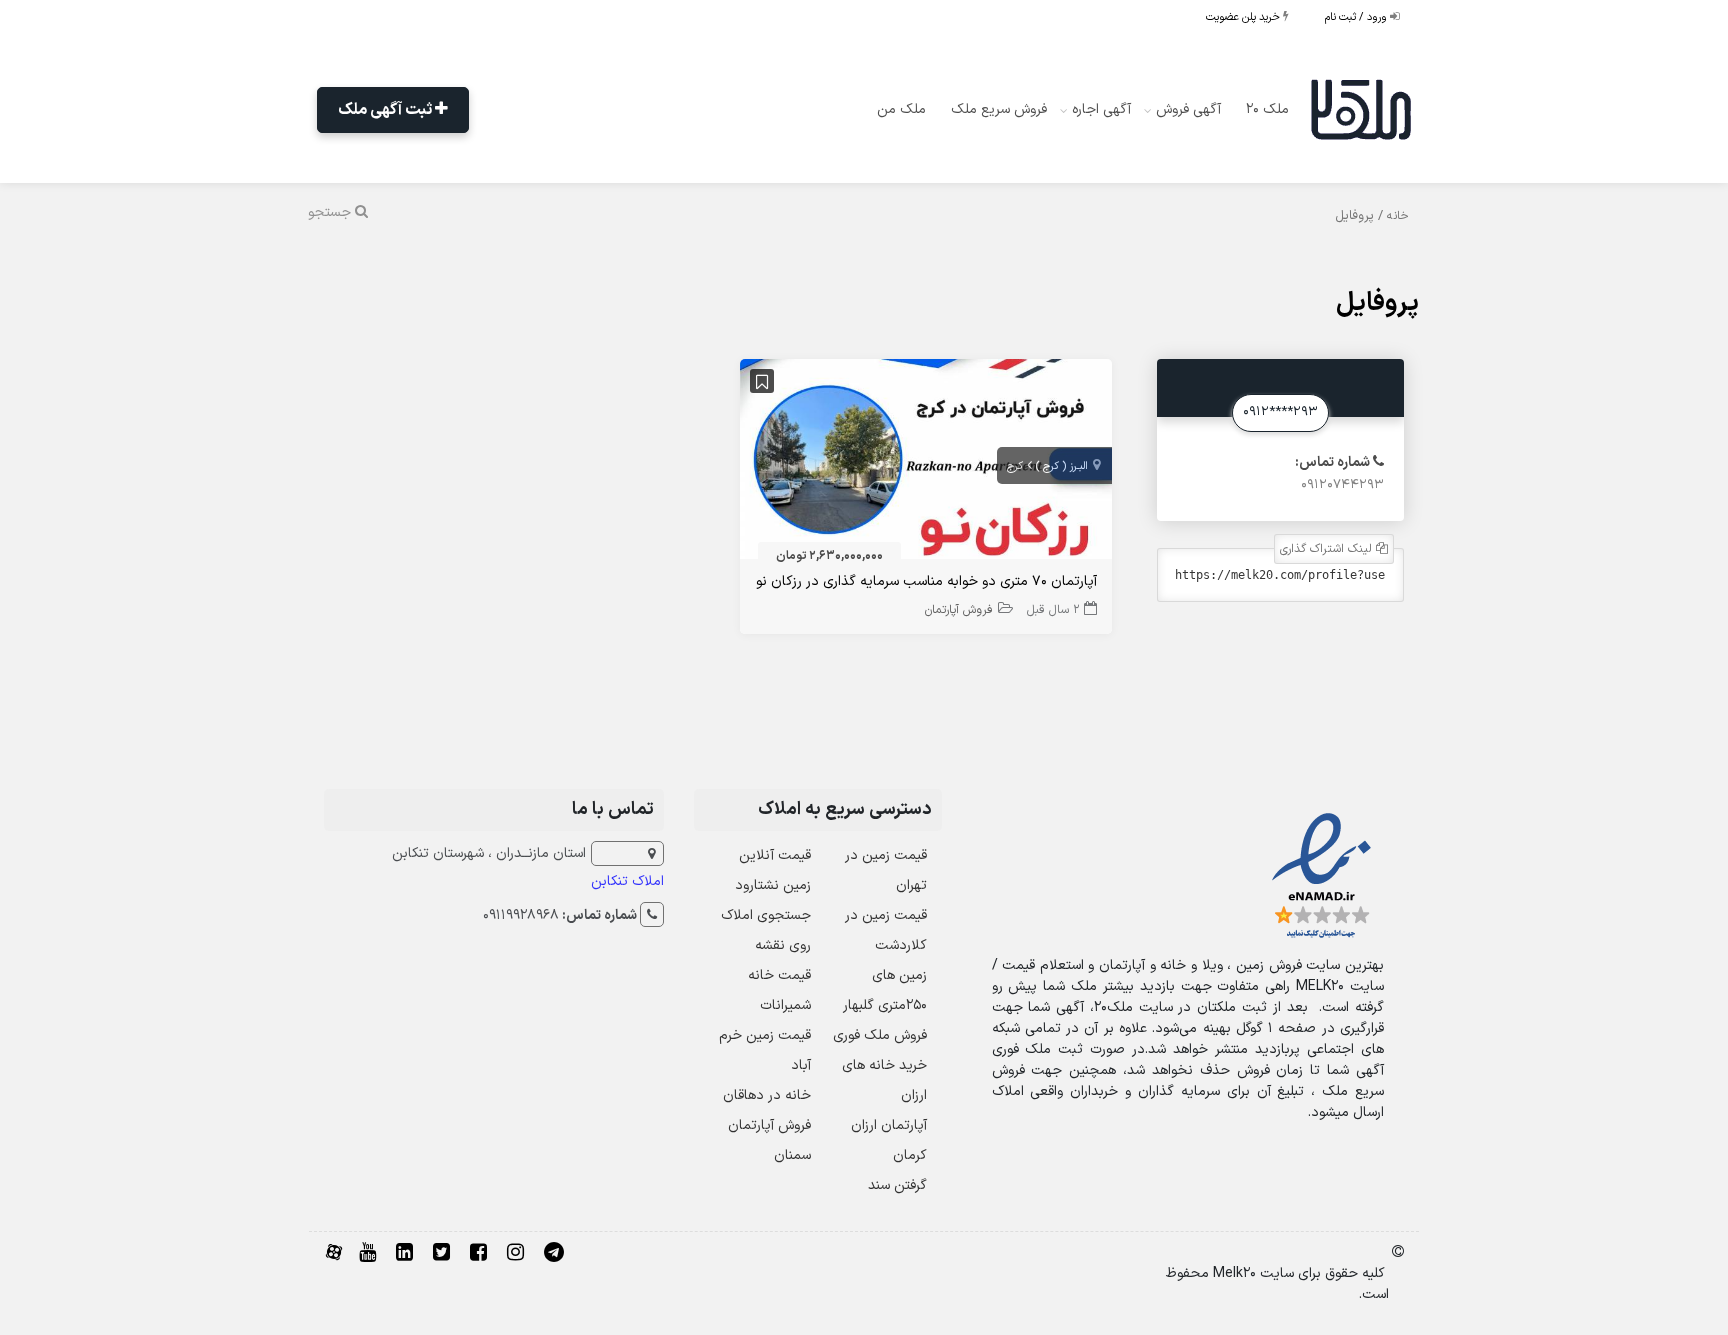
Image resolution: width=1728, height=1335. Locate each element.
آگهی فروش (1188, 109)
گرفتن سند (897, 1185)
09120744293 (1342, 485)
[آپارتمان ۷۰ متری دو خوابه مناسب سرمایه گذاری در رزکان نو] (925, 463)
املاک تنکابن (627, 881)
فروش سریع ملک (999, 109)
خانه (1398, 216)
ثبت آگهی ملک (386, 110)
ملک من (901, 109)
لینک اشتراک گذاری (1328, 549)
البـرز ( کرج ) (1062, 466)
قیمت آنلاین (775, 855)
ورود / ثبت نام (1357, 17)
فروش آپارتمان (959, 610)
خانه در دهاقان (767, 1095)
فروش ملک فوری (880, 1035)
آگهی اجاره (1101, 109)
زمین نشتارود (773, 885)
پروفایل (1377, 303)
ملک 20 (1267, 109)
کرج (1015, 466)
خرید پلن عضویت (1244, 17)
